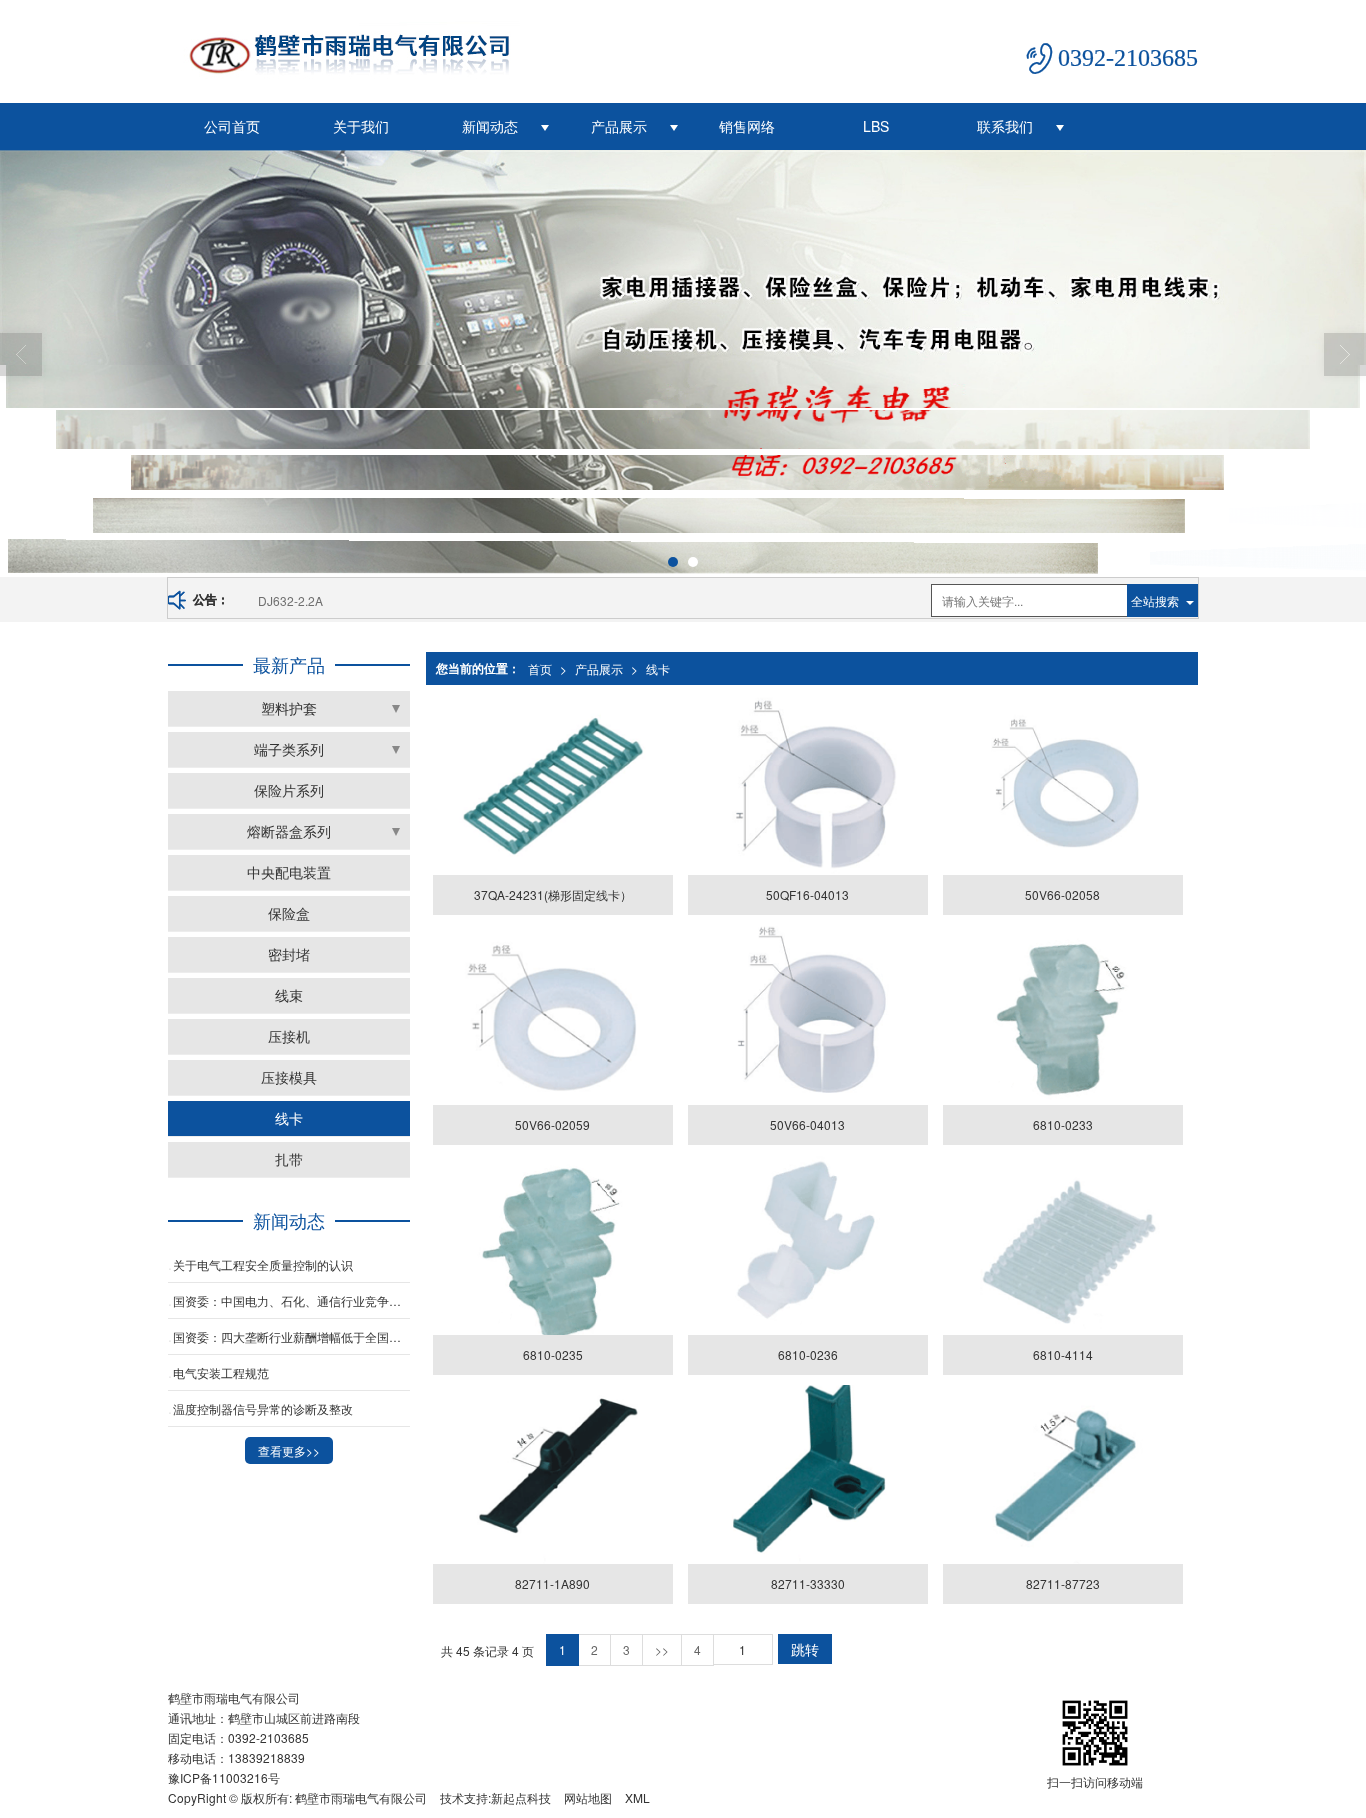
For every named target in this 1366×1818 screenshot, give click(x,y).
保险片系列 (289, 790)
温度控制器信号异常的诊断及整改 (263, 1408)
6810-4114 (1063, 1354)
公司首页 (232, 126)
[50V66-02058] (1062, 785)
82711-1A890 (552, 1583)
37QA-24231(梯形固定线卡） (553, 894)
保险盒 (289, 913)
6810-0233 (1063, 1124)
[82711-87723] (1062, 1475)
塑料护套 (289, 708)
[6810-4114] (1062, 1245)
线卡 (658, 668)
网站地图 (588, 1797)
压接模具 (289, 1077)
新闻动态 (490, 126)
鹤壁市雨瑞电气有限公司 (361, 1797)
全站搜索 (1155, 600)
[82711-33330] (807, 1475)
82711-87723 (1063, 1583)
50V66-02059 (552, 1124)
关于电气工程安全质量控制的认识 (263, 1264)
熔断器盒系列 (289, 831)
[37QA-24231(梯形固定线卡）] (552, 785)
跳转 (805, 1649)
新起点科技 (521, 1797)
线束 (289, 995)
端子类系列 (289, 749)
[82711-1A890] (552, 1475)
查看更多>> (289, 1450)
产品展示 (619, 126)
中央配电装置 (289, 872)
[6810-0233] (1062, 1015)
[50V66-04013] (807, 1015)
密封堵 (289, 954)
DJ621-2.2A (290, 600)
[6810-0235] (552, 1245)
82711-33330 (808, 1583)
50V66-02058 (1062, 894)
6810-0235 (553, 1354)
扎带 (289, 1159)
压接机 (289, 1036)
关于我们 (361, 126)
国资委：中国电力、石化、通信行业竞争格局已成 (291, 1300)
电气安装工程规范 (221, 1372)
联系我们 (1005, 126)
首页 (540, 668)
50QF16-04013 (807, 894)
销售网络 (747, 126)
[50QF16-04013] (807, 785)
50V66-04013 (807, 1124)
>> (662, 1649)
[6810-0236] (807, 1245)
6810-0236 (808, 1354)
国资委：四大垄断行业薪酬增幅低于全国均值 (291, 1336)
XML (637, 1797)
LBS (876, 126)
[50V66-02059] (552, 1015)
